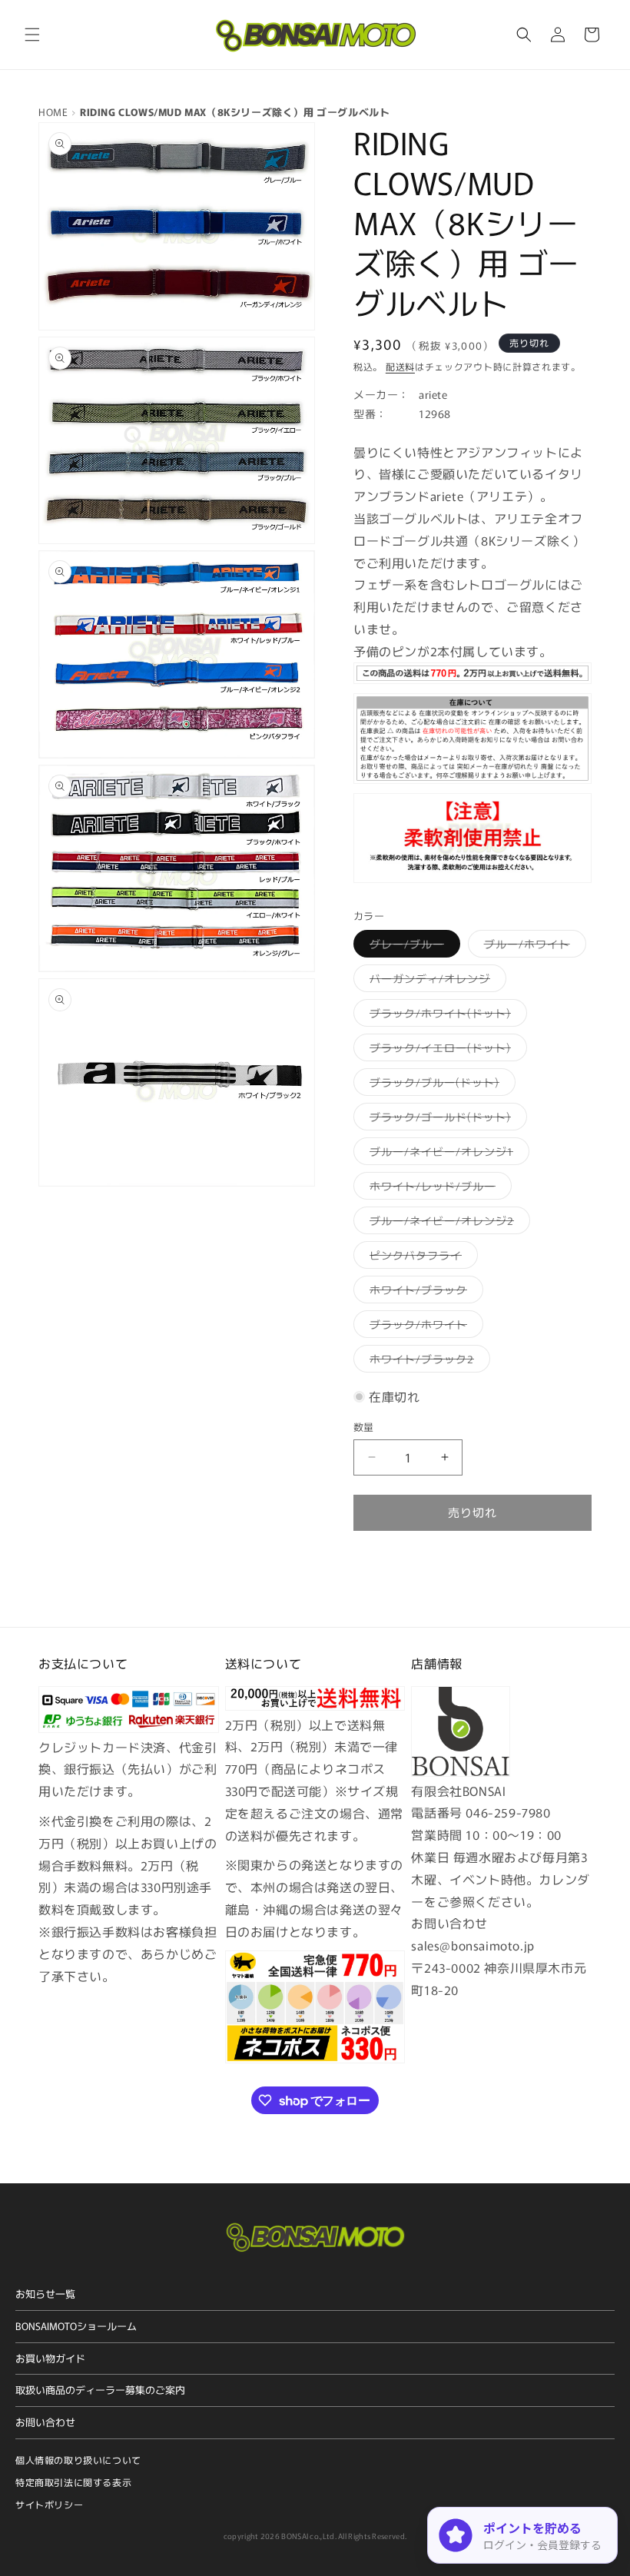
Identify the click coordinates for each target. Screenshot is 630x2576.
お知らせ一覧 (45, 2294)
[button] (32, 35)
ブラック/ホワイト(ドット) (446, 1016)
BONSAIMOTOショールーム (76, 2326)
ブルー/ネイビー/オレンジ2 (447, 1223)
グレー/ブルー (412, 946)
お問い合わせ (45, 2422)
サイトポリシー (49, 2504)
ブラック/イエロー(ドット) (446, 1050)
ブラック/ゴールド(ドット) (446, 1119)
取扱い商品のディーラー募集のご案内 (100, 2390)
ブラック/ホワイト (424, 1327)
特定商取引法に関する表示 (73, 2482)
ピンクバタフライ (421, 1258)
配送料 (400, 366)
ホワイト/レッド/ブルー (438, 1188)
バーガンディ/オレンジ (435, 981)
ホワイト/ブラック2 (427, 1361)
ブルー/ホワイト (532, 946)
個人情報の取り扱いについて (78, 2460)
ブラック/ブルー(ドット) (440, 1085)
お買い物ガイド (50, 2358)
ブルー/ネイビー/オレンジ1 (447, 1154)
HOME (53, 112)
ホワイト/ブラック (424, 1292)
